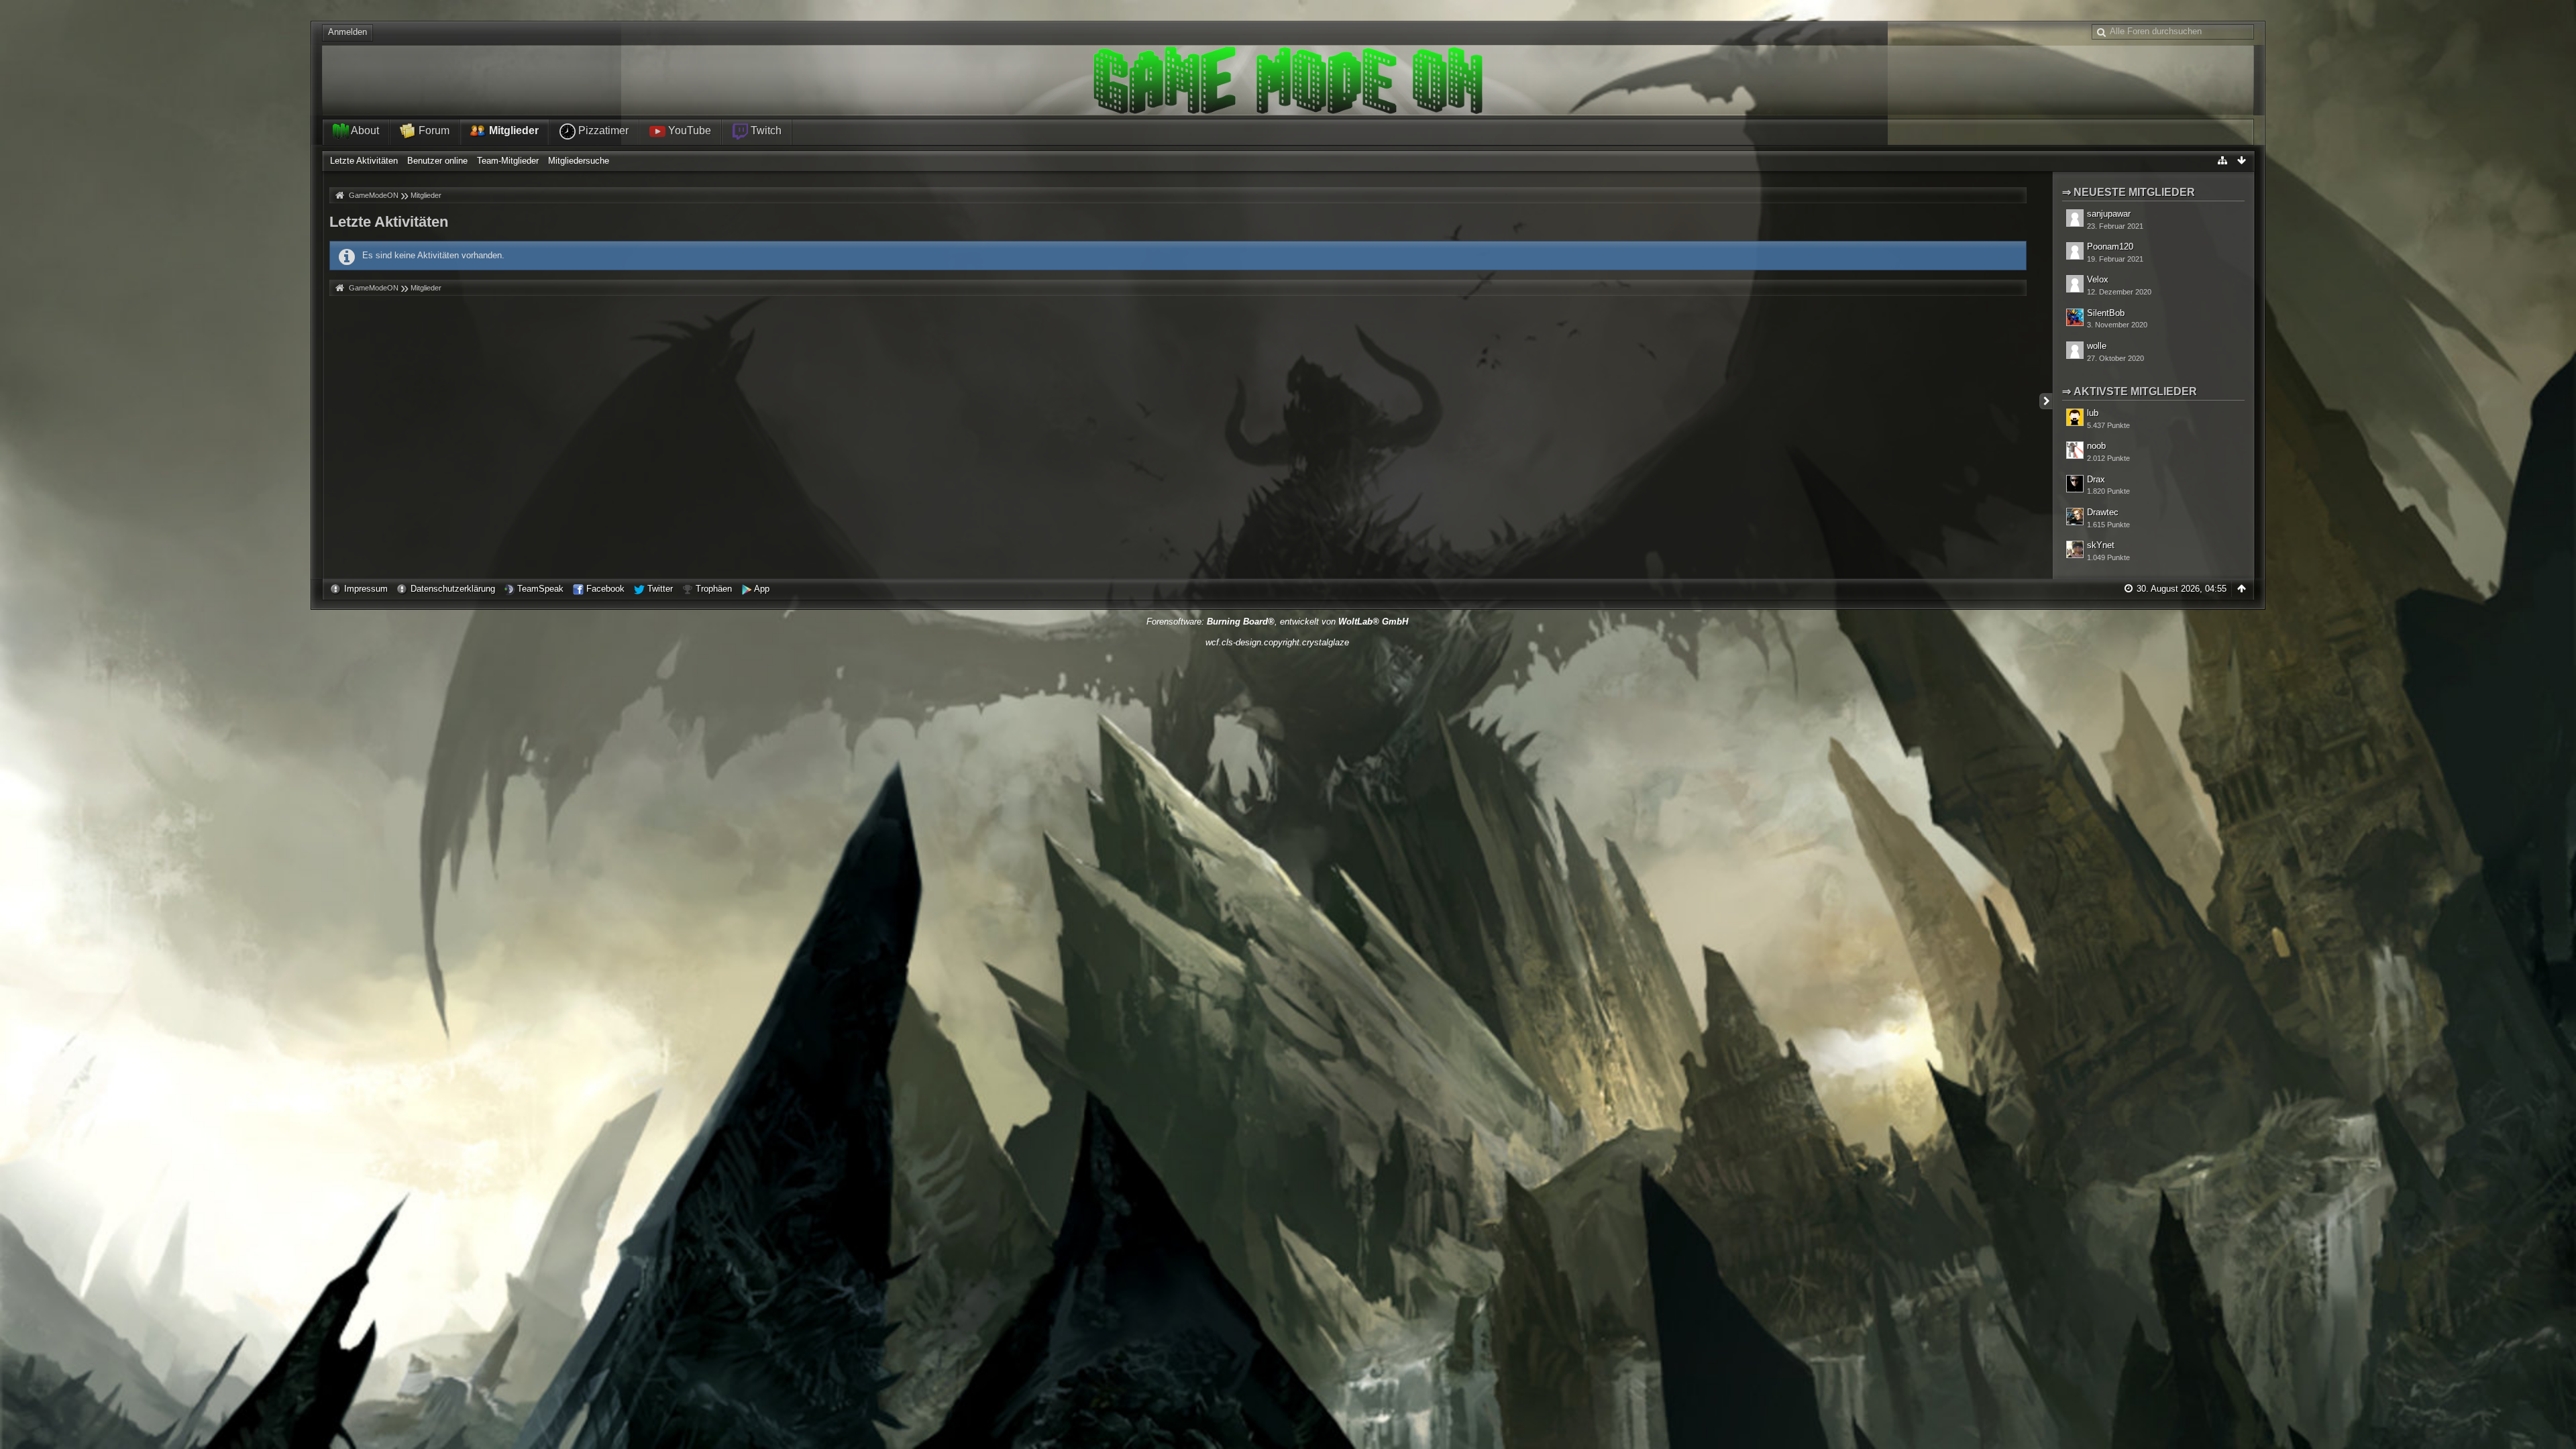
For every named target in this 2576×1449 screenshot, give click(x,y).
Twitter (660, 589)
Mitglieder (513, 130)
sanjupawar (2109, 214)
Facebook (605, 589)
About (364, 130)
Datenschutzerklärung (453, 589)
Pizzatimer (602, 130)
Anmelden (347, 32)
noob (2096, 446)
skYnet (2101, 545)
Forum (433, 130)
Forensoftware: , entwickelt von (1277, 622)
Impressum (366, 589)
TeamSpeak (540, 589)
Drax (2096, 479)
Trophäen (714, 589)
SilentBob (2106, 313)
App (762, 589)
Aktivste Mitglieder (2135, 391)
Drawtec (2103, 512)
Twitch (765, 130)
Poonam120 (2110, 247)
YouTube (688, 130)
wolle (2097, 346)
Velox (2098, 279)
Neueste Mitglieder (2134, 192)
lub (2093, 413)
